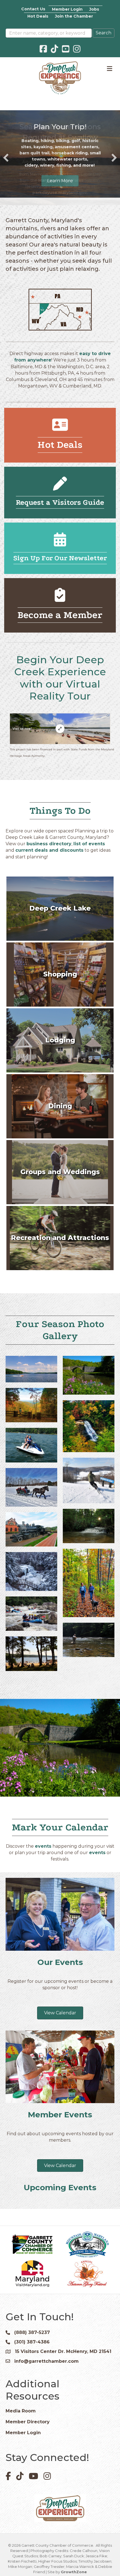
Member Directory (28, 2447)
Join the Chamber (74, 16)
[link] (61, 180)
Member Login (67, 9)
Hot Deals (38, 16)
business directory (49, 869)
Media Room (21, 2436)
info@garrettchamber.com (46, 2386)
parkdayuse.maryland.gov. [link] (60, 193)
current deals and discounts (49, 876)
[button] (6, 170)
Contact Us (33, 9)
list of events (89, 869)
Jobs (94, 9)
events (43, 1871)
